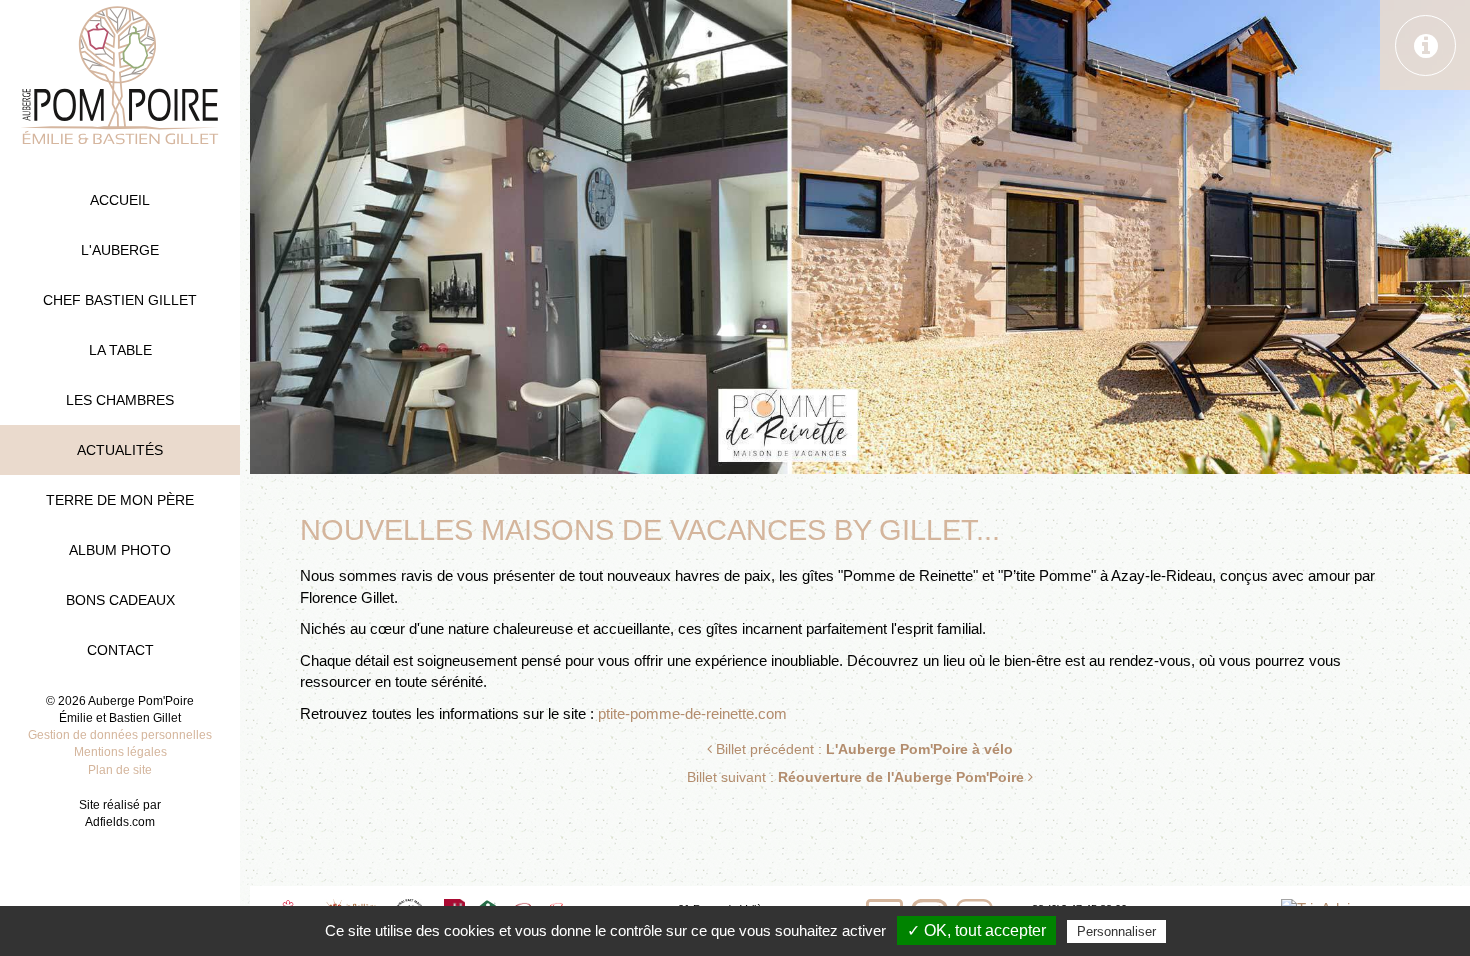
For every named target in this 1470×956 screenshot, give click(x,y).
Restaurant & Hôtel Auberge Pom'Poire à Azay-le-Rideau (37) (120, 75)
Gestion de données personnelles (120, 735)
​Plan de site (120, 770)
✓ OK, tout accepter (976, 930)
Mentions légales (120, 752)
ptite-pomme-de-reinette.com (692, 714)
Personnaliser (1116, 931)
